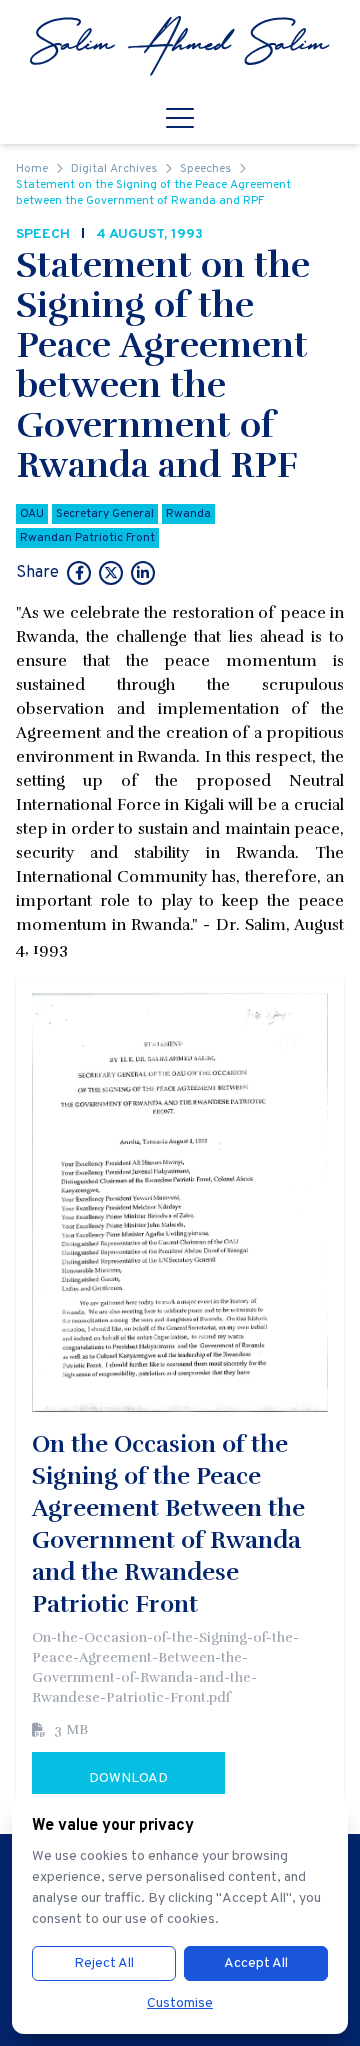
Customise (180, 2003)
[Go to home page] (180, 46)
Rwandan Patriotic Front (87, 538)
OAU (32, 514)
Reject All (104, 1963)
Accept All (256, 1963)
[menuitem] (180, 46)
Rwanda (188, 514)
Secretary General (105, 514)
